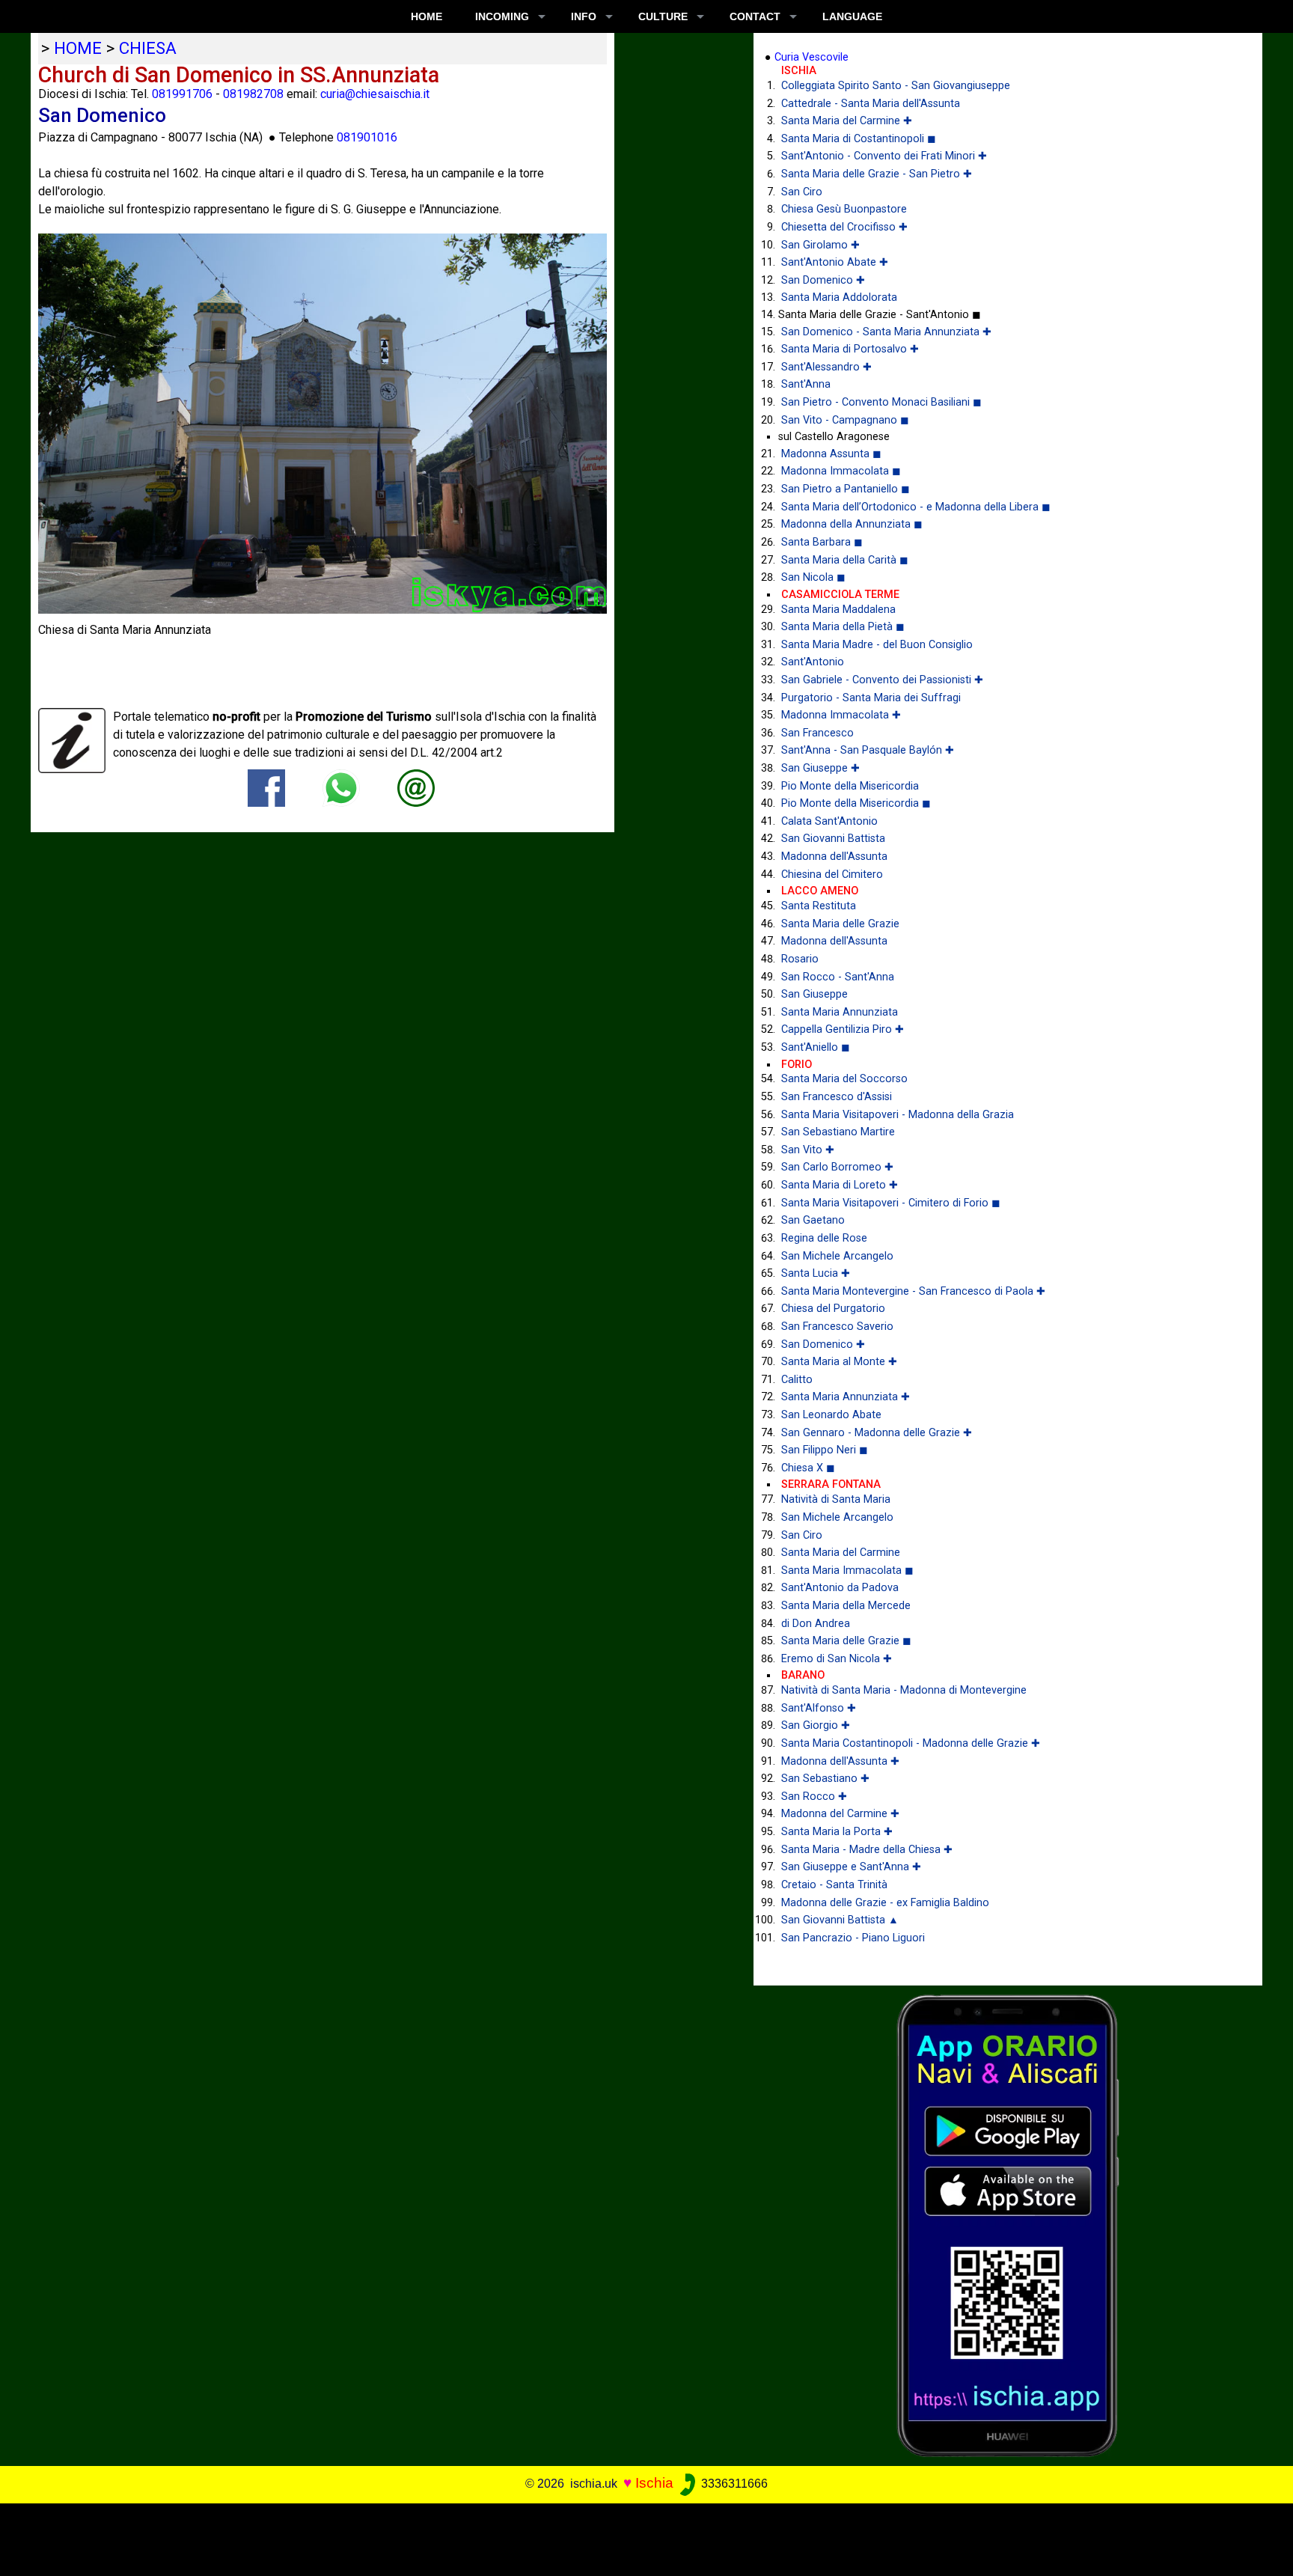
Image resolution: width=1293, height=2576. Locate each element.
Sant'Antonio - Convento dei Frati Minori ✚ (884, 156)
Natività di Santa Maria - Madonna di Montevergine (904, 1690)
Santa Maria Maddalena (838, 610)
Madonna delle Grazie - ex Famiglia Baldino (885, 1903)
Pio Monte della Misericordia (850, 786)
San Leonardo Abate (831, 1415)
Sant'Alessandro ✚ (826, 367)
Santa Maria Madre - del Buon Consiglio (877, 645)
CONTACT (755, 16)
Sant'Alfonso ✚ (819, 1708)
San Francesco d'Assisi (837, 1097)
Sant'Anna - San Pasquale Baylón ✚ (868, 750)
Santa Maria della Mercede (846, 1606)
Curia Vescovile (811, 57)
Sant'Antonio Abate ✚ (835, 262)
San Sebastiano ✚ (825, 1779)
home (78, 48)
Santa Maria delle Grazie (840, 924)
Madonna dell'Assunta (834, 857)
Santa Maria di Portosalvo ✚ (850, 349)
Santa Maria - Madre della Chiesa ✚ (867, 1850)
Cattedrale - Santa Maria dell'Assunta (871, 104)
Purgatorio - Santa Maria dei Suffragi (871, 698)
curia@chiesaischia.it (375, 94)
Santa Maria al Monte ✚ (839, 1362)
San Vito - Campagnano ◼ (845, 420)
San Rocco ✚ (814, 1797)
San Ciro (802, 192)
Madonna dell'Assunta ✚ (840, 1761)
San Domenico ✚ (823, 280)
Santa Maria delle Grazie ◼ (846, 1641)
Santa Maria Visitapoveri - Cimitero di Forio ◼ (891, 1203)
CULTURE (663, 16)
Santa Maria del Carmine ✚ (847, 121)
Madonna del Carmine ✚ (840, 1814)
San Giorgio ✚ (816, 1725)
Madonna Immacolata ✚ (841, 715)
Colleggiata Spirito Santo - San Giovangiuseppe (896, 86)
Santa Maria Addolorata (839, 297)
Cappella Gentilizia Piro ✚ (843, 1029)
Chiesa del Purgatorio (833, 1309)
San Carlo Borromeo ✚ (837, 1167)
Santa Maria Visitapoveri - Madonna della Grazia (898, 1115)
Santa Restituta (819, 906)
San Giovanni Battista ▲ (840, 1920)
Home (427, 16)
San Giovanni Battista (833, 839)
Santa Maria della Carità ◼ (845, 560)
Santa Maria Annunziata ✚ (846, 1397)
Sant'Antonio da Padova (840, 1588)
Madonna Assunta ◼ (831, 454)
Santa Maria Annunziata (840, 1012)
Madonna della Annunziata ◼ (852, 524)
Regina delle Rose (824, 1238)
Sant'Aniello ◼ (816, 1047)
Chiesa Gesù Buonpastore (844, 209)
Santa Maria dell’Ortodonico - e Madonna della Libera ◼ (916, 507)
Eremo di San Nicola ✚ (837, 1659)
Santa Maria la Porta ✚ (837, 1832)
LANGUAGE (852, 16)
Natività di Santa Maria (836, 1499)
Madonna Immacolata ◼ (841, 471)
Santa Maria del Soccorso (844, 1079)
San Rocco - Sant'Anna (838, 977)
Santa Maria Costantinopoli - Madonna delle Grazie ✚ (911, 1743)
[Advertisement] (634, 2537)
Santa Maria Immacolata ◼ (847, 1571)
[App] (1008, 2225)
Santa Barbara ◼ (822, 542)
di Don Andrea (816, 1624)
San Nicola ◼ (813, 577)
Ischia (654, 2483)
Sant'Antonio (813, 662)
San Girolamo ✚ (820, 245)
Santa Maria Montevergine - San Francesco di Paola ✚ (913, 1291)
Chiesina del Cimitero (832, 875)
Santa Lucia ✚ (816, 1273)
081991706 (182, 94)
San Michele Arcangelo (837, 1256)
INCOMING (502, 16)
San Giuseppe (814, 994)
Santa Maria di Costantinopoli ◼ (859, 139)
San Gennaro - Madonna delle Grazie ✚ (877, 1433)
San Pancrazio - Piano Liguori (853, 1938)
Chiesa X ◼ (808, 1468)
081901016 (367, 137)
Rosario (800, 959)
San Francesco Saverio (837, 1327)
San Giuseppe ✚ (820, 768)
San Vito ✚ (808, 1150)
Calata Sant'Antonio (829, 821)
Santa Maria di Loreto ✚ (840, 1185)
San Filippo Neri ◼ (825, 1450)
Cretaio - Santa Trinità (834, 1885)
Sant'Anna (806, 384)
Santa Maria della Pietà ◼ (843, 627)
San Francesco (817, 733)
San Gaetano (813, 1220)
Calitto (797, 1380)
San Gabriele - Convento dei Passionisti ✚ (882, 680)
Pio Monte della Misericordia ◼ (856, 803)
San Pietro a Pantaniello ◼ (846, 489)
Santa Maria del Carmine (841, 1553)
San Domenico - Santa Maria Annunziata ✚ (886, 332)
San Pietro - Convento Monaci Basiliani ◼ (881, 402)
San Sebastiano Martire (838, 1132)
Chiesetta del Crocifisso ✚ (844, 227)
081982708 (253, 94)
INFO (584, 16)
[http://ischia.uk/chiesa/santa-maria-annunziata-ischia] (416, 787)
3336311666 (733, 2484)
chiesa (148, 48)
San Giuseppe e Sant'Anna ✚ (851, 1867)
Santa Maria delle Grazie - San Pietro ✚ (877, 174)
